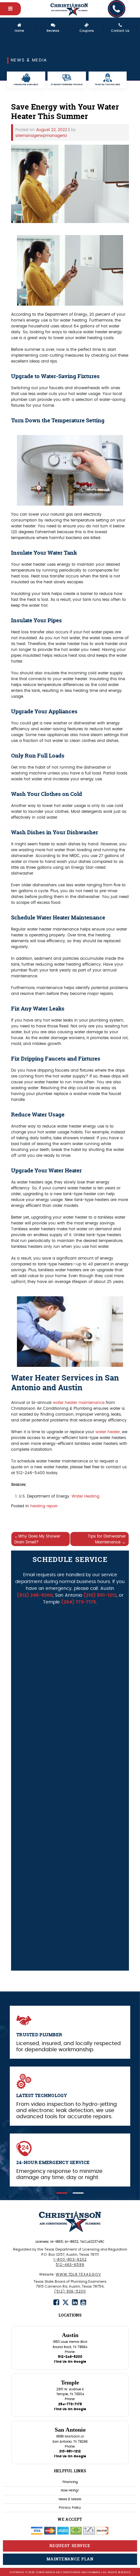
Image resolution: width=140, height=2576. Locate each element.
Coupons (87, 31)
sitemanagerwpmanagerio (41, 136)
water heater (108, 1432)
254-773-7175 (70, 2404)
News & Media (70, 2499)
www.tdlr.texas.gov (78, 2274)
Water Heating (85, 1496)
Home (19, 31)
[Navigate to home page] (70, 9)
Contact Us (120, 31)
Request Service (70, 2546)
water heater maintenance (79, 1403)
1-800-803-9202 (70, 2259)
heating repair (44, 1506)
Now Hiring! (70, 2490)
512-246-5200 (70, 2357)
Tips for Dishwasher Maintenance (107, 1539)
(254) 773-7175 (79, 1602)
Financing (70, 2482)
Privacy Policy (70, 2508)
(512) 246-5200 (35, 1595)
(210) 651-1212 (100, 1595)
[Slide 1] (62, 2193)
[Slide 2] (78, 2193)
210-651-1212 (70, 2451)
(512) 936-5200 (70, 2291)
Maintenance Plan (70, 2559)
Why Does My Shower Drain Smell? (37, 1539)
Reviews (53, 31)
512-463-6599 (70, 2265)
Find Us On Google (70, 2362)
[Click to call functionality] (117, 9)
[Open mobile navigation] (10, 9)
